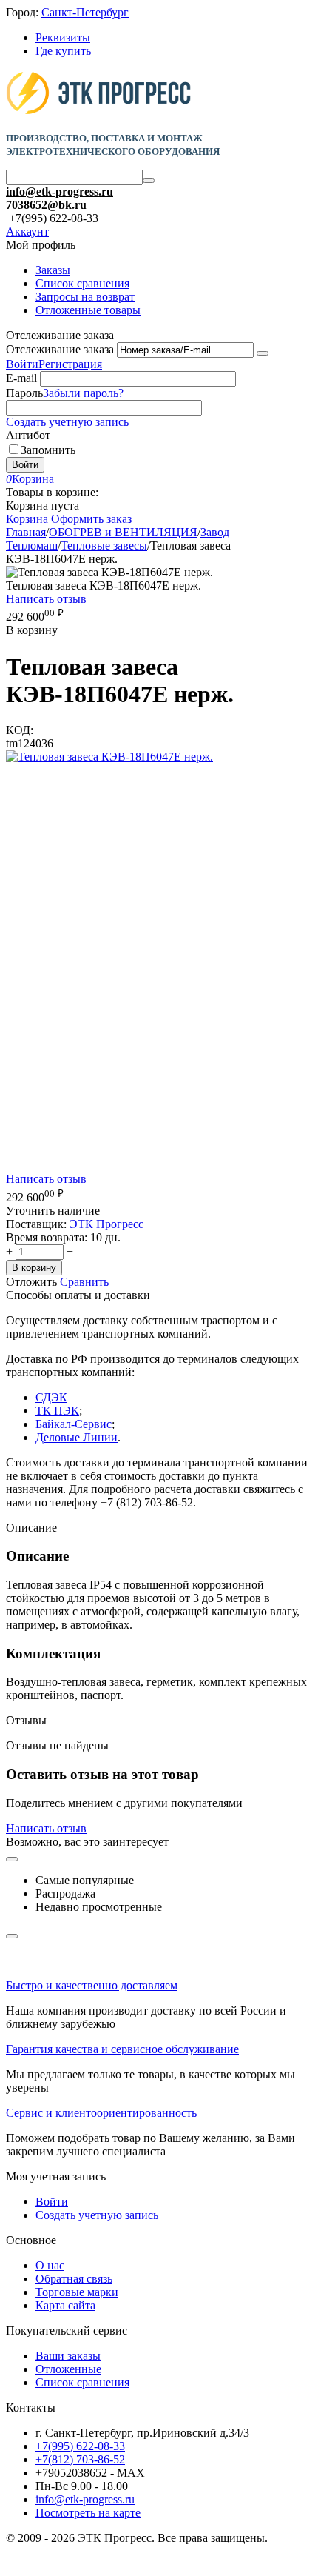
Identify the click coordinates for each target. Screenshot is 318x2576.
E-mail (21, 378)
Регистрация (70, 364)
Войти (22, 364)
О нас (50, 2265)
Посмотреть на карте (88, 2513)
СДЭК (51, 1397)
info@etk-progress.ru (60, 191)
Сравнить (84, 1282)
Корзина (27, 519)
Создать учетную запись (67, 422)
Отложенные (68, 2369)
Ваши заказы (68, 2356)
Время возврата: (47, 1237)
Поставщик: (36, 1224)
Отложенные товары (88, 310)
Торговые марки (77, 2292)
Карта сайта (65, 2305)
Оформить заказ (91, 519)
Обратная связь (74, 2279)
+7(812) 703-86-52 (80, 2459)
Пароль (24, 393)
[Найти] (149, 181)
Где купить (63, 51)
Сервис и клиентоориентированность (101, 2113)
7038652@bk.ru (46, 205)
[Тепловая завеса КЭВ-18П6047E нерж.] (109, 757)
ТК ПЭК (57, 1411)
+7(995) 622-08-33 (80, 2446)
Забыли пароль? (83, 393)
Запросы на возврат (85, 297)
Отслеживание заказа (60, 349)
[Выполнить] (263, 353)
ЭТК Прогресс (106, 1224)
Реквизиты (63, 37)
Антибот (28, 435)
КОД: (20, 730)
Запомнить (48, 450)
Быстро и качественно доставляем (92, 1985)
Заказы (53, 270)
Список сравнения (82, 283)
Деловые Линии (77, 1437)
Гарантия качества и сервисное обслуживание (122, 2049)
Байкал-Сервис (74, 1424)
